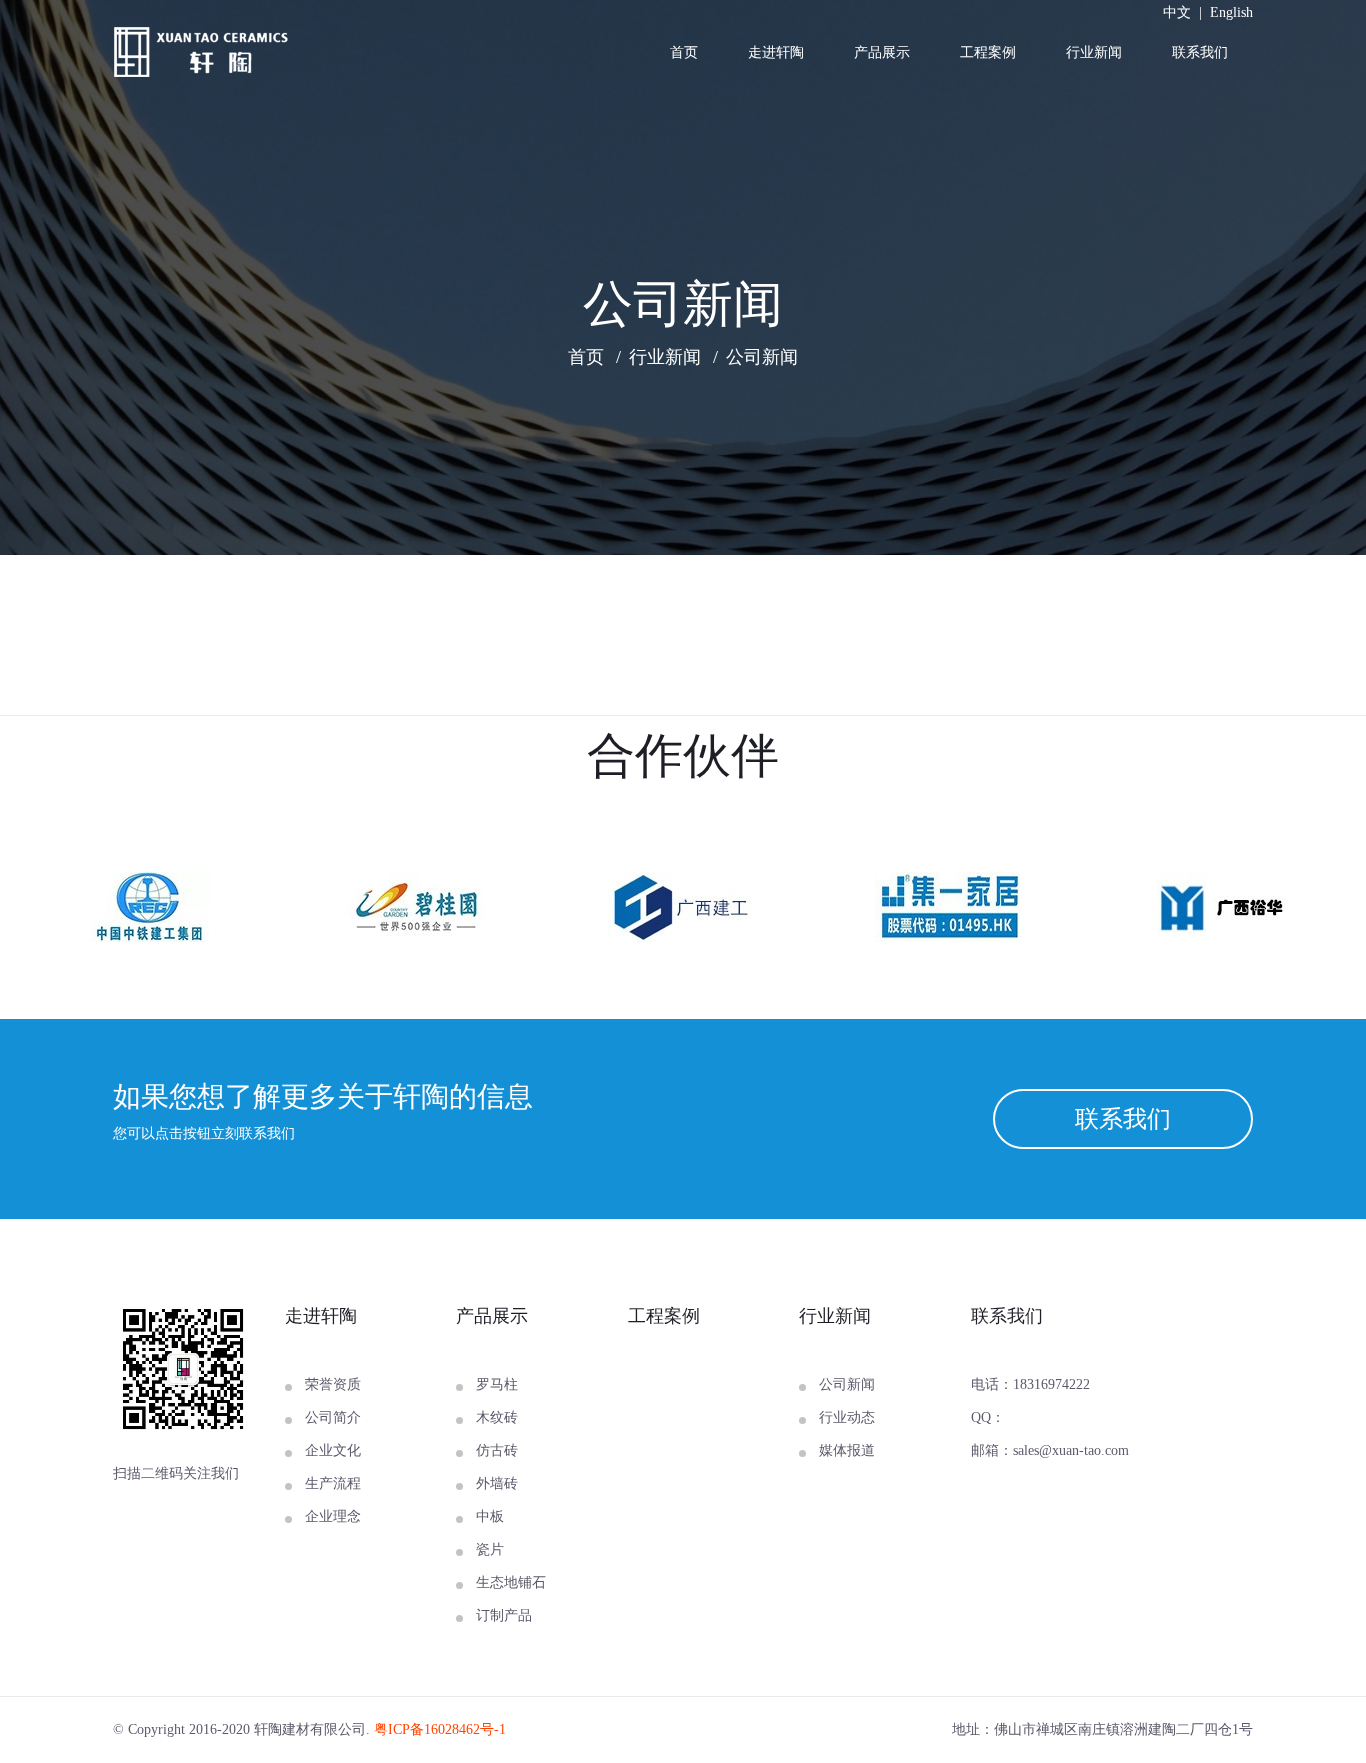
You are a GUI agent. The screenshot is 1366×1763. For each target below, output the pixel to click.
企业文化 (333, 1450)
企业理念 (333, 1516)
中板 (490, 1516)
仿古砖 (497, 1450)
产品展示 (882, 52)
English (1231, 12)
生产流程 (333, 1483)
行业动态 (847, 1417)
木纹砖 (497, 1417)
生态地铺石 (511, 1582)
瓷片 (490, 1549)
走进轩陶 (776, 52)
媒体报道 (847, 1450)
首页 (684, 52)
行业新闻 (1094, 52)
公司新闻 (762, 357)
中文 (1177, 12)
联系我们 (1200, 52)
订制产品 (504, 1615)
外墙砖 (497, 1483)
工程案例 (988, 52)
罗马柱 (497, 1384)
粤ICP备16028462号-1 (440, 1729)
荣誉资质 (333, 1384)
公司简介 (333, 1417)
